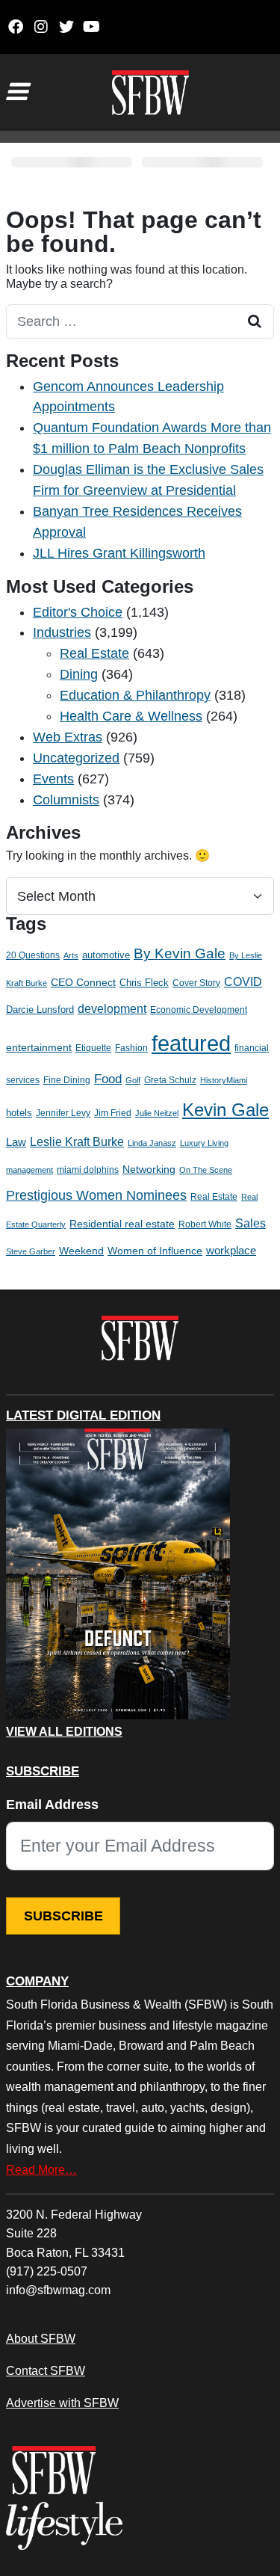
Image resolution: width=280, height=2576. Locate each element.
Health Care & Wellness (131, 716)
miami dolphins (88, 1170)
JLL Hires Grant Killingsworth (119, 553)
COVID (243, 982)
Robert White (205, 1224)
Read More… (41, 2169)
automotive (106, 955)
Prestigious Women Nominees (96, 1195)
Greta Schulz (170, 1080)
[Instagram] (41, 27)
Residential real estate (122, 1224)
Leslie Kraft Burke (77, 1142)
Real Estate (94, 653)
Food (108, 1079)
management (29, 1170)
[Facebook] (15, 27)
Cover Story (196, 983)
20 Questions (33, 955)
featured (191, 1043)
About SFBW (41, 2338)
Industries (62, 632)
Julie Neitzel (157, 1113)
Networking (149, 1170)
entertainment (39, 1048)
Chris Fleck (144, 983)
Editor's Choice (78, 612)
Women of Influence (155, 1251)
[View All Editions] (118, 1574)
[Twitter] (66, 27)
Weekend (81, 1251)
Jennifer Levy (63, 1113)
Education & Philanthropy (135, 695)
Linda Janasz (152, 1143)
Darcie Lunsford (40, 1010)
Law (16, 1142)
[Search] (255, 321)
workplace (231, 1250)
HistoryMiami (224, 1080)
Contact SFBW (46, 2370)
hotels (19, 1113)
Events (53, 779)
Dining (79, 674)
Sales (251, 1223)
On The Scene (206, 1170)
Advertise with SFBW (62, 2403)
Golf (133, 1080)
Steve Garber (31, 1251)
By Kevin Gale (180, 953)
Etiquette (93, 1048)
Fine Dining (67, 1080)
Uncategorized (76, 758)
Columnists (66, 800)
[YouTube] (91, 27)
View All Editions (64, 1732)
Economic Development (199, 1010)
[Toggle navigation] (16, 92)
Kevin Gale (225, 1110)
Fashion (131, 1048)
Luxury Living (204, 1143)
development (112, 1008)
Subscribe (63, 1916)
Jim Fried (113, 1113)
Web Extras (68, 737)
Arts (71, 955)
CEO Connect (83, 982)
